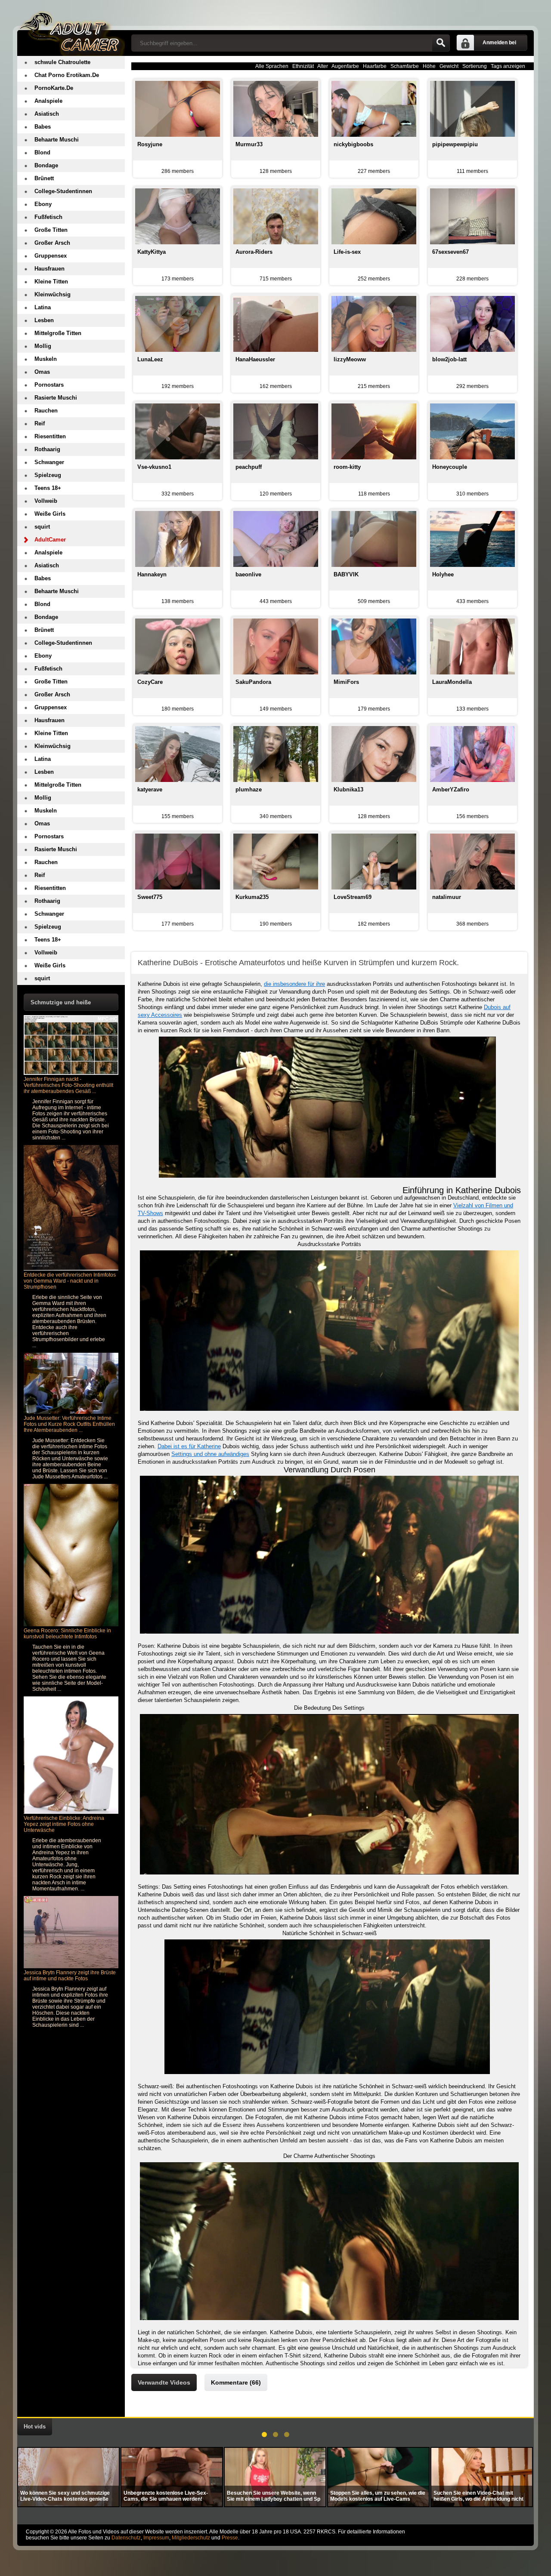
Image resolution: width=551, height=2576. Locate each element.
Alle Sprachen (272, 66)
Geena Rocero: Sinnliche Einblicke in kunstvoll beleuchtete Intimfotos (67, 1634)
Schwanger (49, 462)
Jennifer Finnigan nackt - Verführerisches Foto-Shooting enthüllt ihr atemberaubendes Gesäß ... (68, 1085)
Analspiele (48, 101)
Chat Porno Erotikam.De (67, 75)
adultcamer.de (71, 28)
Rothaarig (47, 449)
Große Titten (51, 230)
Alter (323, 66)
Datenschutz (126, 2538)
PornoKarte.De (54, 88)
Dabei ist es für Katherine (189, 1446)
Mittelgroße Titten (58, 333)
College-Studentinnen (63, 191)
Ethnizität (303, 66)
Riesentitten (50, 436)
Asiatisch (47, 114)
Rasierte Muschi (56, 398)
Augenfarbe (345, 66)
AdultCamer (50, 540)
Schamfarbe (405, 66)
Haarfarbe (375, 66)
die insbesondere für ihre (294, 984)
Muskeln (46, 359)
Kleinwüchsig (53, 294)
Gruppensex (51, 256)
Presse (230, 2538)
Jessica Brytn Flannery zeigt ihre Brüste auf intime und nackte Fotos (70, 1976)
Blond (42, 152)
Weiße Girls (50, 514)
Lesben (44, 320)
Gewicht (449, 66)
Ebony (43, 204)
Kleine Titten (51, 282)
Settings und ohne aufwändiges (210, 1454)
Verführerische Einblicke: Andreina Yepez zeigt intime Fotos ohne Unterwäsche (64, 1824)
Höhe (429, 66)
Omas (42, 372)
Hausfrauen (50, 269)
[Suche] (441, 43)
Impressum (156, 2538)
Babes (43, 127)
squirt (42, 527)
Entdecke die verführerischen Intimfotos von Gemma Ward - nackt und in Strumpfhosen (70, 1281)
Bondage (46, 165)
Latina (43, 307)
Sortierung (475, 66)
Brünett (44, 178)
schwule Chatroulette (62, 62)
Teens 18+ (48, 488)
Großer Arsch (52, 243)
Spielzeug (48, 475)
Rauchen (46, 411)
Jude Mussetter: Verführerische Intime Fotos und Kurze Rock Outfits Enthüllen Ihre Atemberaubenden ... (69, 1424)
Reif (40, 423)
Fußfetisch (48, 217)
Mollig (43, 346)
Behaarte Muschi (57, 140)
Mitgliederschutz (191, 2538)
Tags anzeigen (508, 66)
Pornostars (49, 385)
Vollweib (46, 501)
